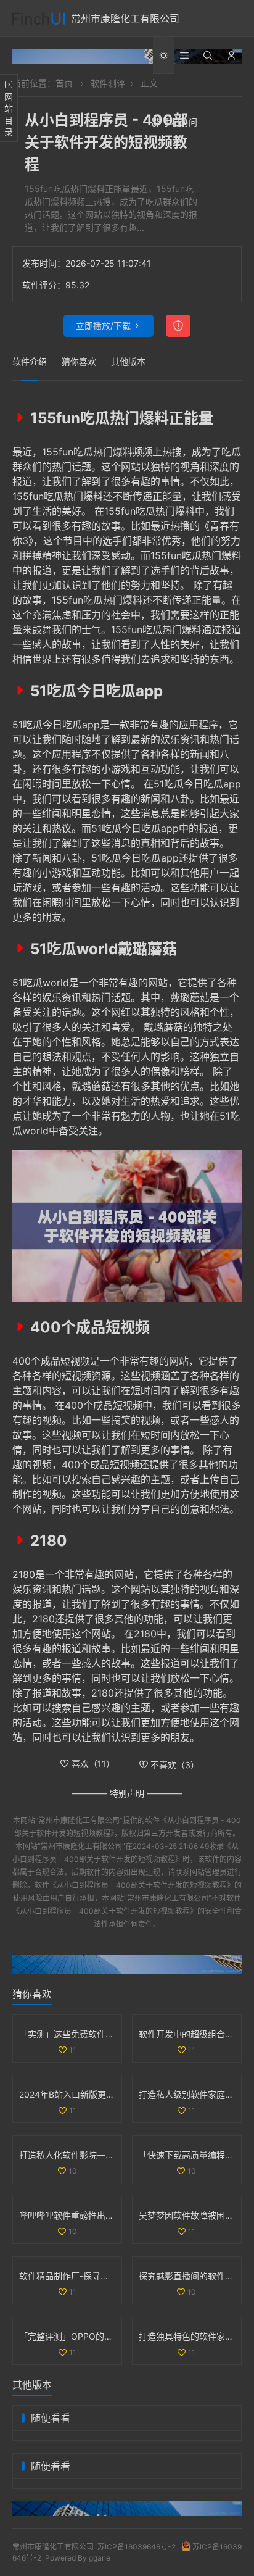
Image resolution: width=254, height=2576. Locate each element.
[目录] (184, 56)
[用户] (231, 56)
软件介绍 (30, 361)
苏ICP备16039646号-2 (137, 2547)
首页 (64, 83)
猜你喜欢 (79, 361)
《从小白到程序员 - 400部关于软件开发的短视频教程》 (142, 1885)
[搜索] (208, 56)
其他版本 (128, 361)
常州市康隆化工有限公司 (125, 19)
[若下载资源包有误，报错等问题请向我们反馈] (178, 326)
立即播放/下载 (103, 326)
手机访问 (180, 122)
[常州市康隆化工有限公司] (39, 19)
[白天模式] (163, 56)
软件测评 (108, 83)
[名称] (127, 57)
